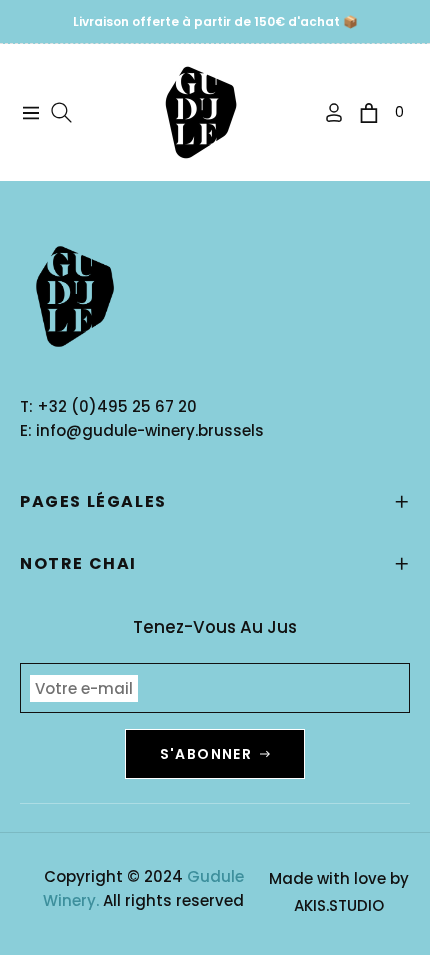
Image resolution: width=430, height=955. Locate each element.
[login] (326, 112)
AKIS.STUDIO (339, 905)
